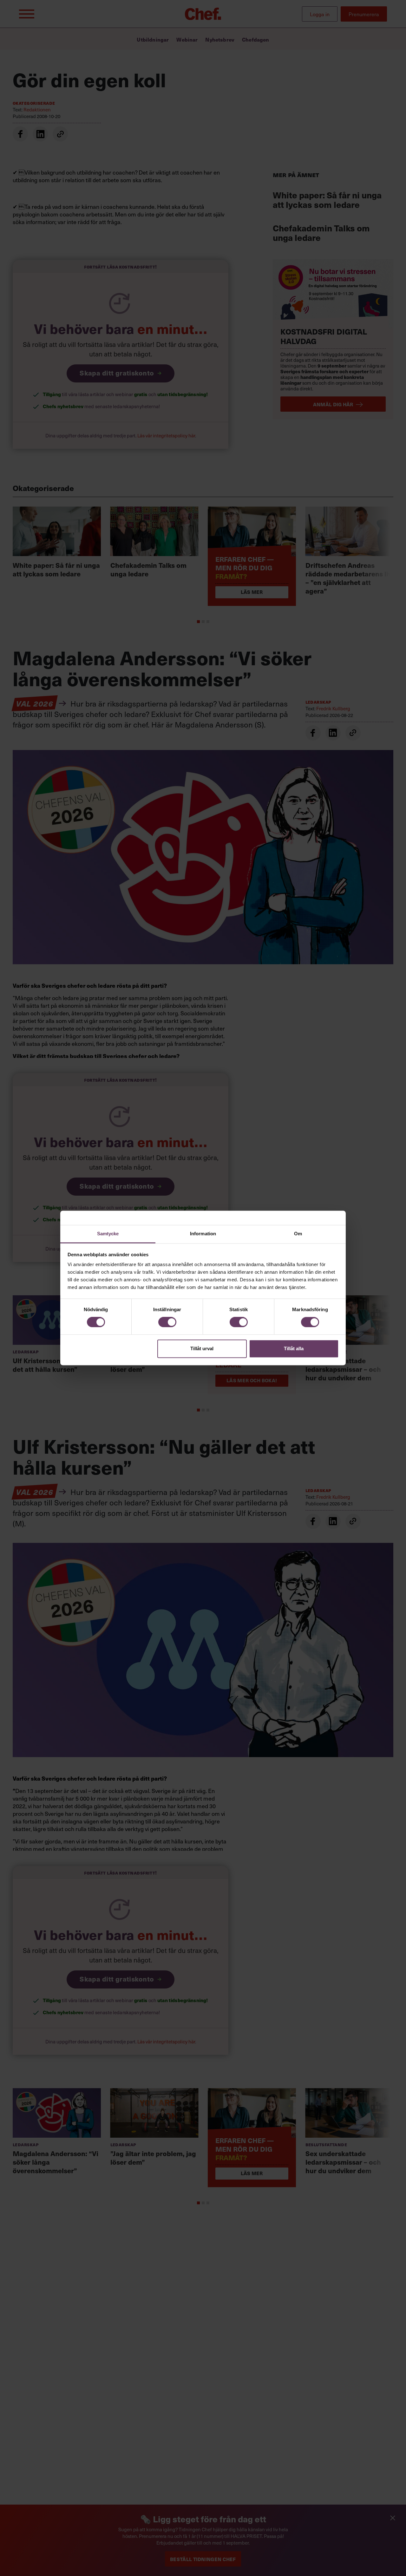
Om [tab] (298, 1234)
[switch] (167, 1322)
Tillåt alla (294, 1348)
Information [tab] (203, 1234)
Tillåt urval (202, 1348)
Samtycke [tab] (108, 1234)
